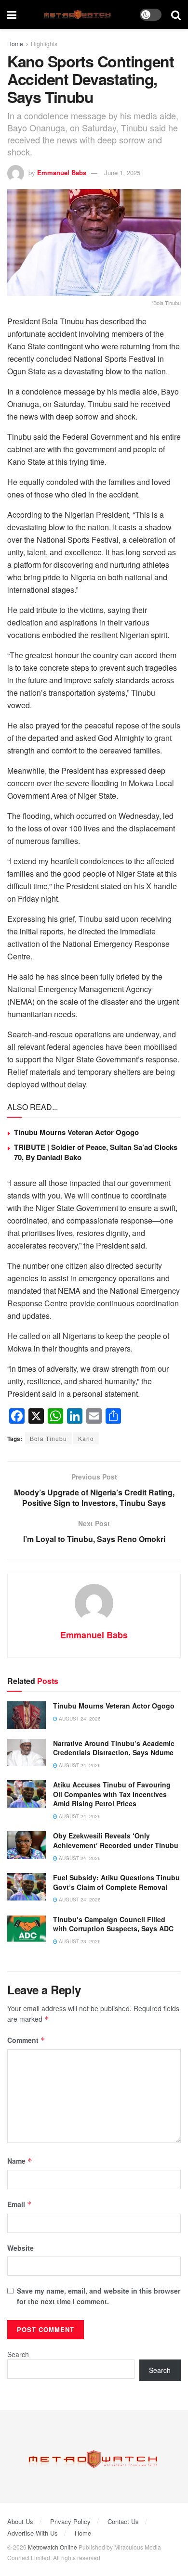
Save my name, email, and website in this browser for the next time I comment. (99, 2296)
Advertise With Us (33, 2533)
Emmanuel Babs (62, 172)
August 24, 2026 (79, 1719)
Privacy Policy (70, 2521)
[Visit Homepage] (78, 15)
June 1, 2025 (122, 172)
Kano (86, 1438)
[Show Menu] (12, 14)
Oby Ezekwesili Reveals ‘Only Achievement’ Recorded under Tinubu (116, 1840)
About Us (20, 2521)
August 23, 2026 (79, 1941)
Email (20, 2204)
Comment (26, 2040)
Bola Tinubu (48, 1438)
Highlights (44, 44)
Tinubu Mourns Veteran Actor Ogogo (76, 1132)
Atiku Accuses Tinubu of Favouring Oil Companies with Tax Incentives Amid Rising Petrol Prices (112, 1794)
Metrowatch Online (53, 2547)
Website (20, 2248)
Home (15, 44)
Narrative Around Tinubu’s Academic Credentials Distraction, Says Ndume (114, 1748)
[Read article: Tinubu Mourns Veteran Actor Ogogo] (27, 1715)
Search (18, 2354)
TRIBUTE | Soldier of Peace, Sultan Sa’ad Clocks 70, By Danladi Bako (96, 1152)
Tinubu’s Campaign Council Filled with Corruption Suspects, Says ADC (113, 1924)
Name (20, 2161)
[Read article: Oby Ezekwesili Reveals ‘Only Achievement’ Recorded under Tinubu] (27, 1845)
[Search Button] (176, 14)
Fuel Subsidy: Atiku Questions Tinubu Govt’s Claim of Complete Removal (116, 1882)
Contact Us (123, 2521)
